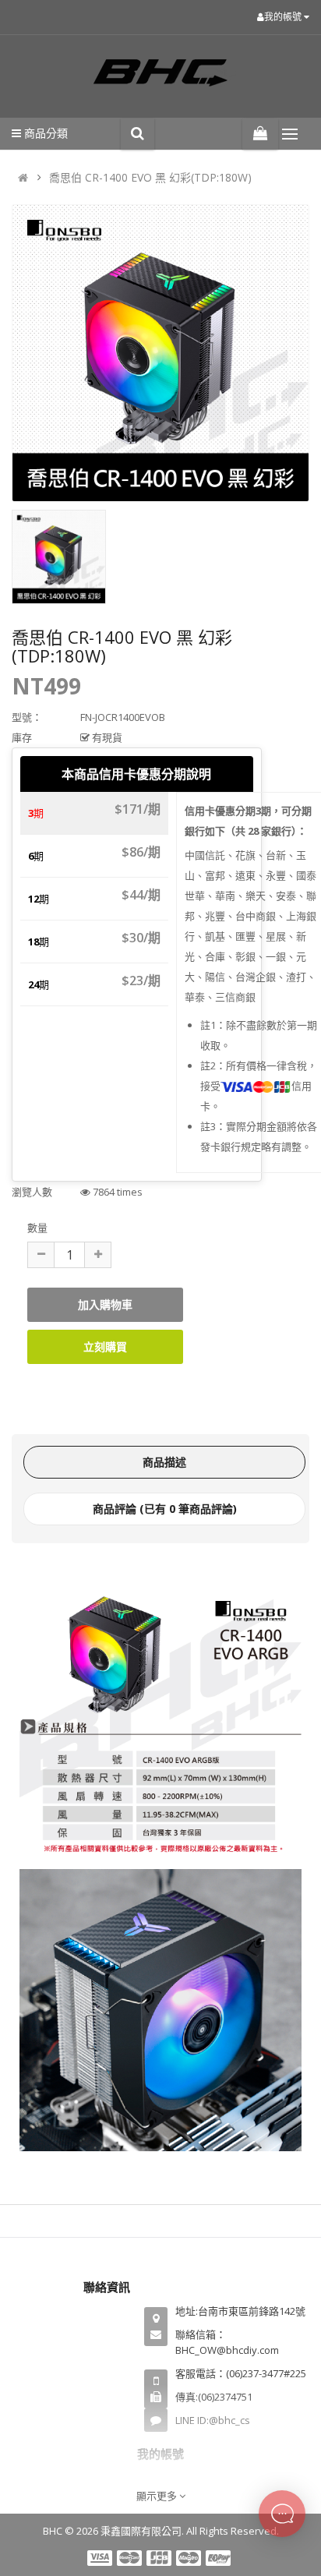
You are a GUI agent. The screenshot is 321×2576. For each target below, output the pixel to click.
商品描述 (164, 1462)
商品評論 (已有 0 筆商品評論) (165, 1509)
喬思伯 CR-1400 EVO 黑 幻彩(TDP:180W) (150, 177)
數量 (37, 1228)
